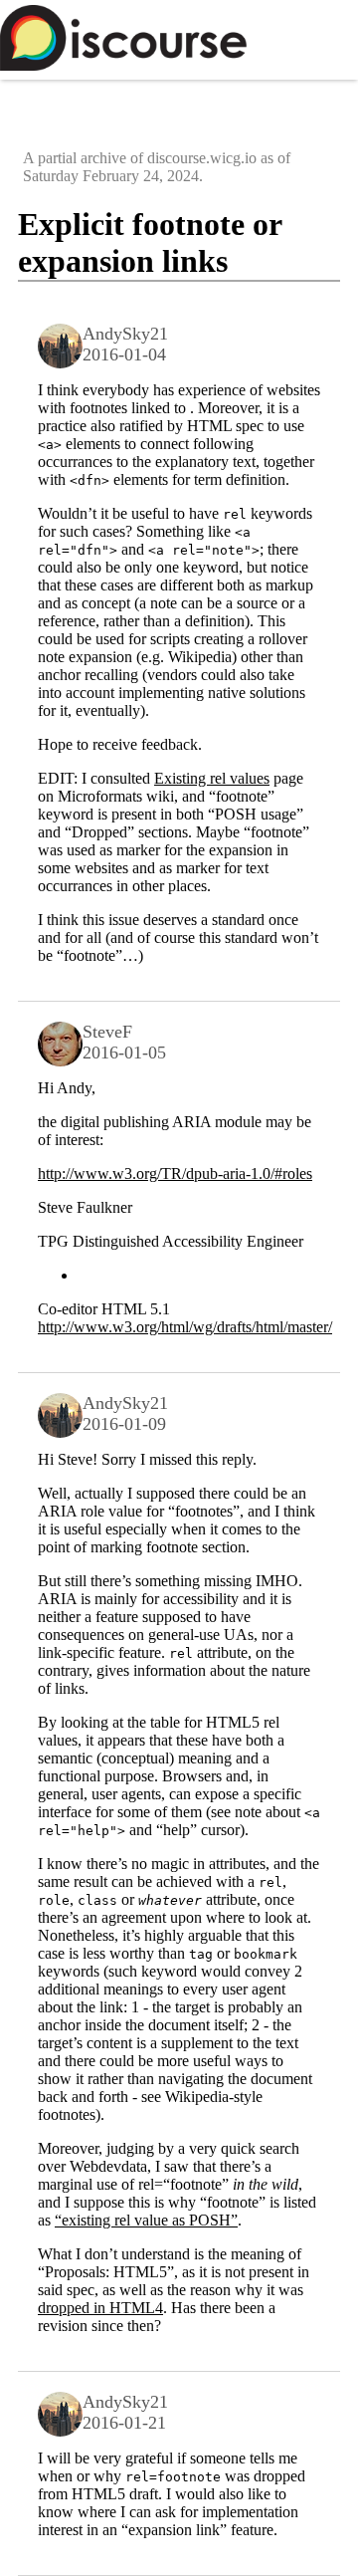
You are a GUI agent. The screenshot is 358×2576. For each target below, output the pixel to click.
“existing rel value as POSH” (146, 2220)
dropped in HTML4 (100, 2308)
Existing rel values (212, 778)
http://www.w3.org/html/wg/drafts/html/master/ (185, 1327)
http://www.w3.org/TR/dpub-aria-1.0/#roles (175, 1173)
